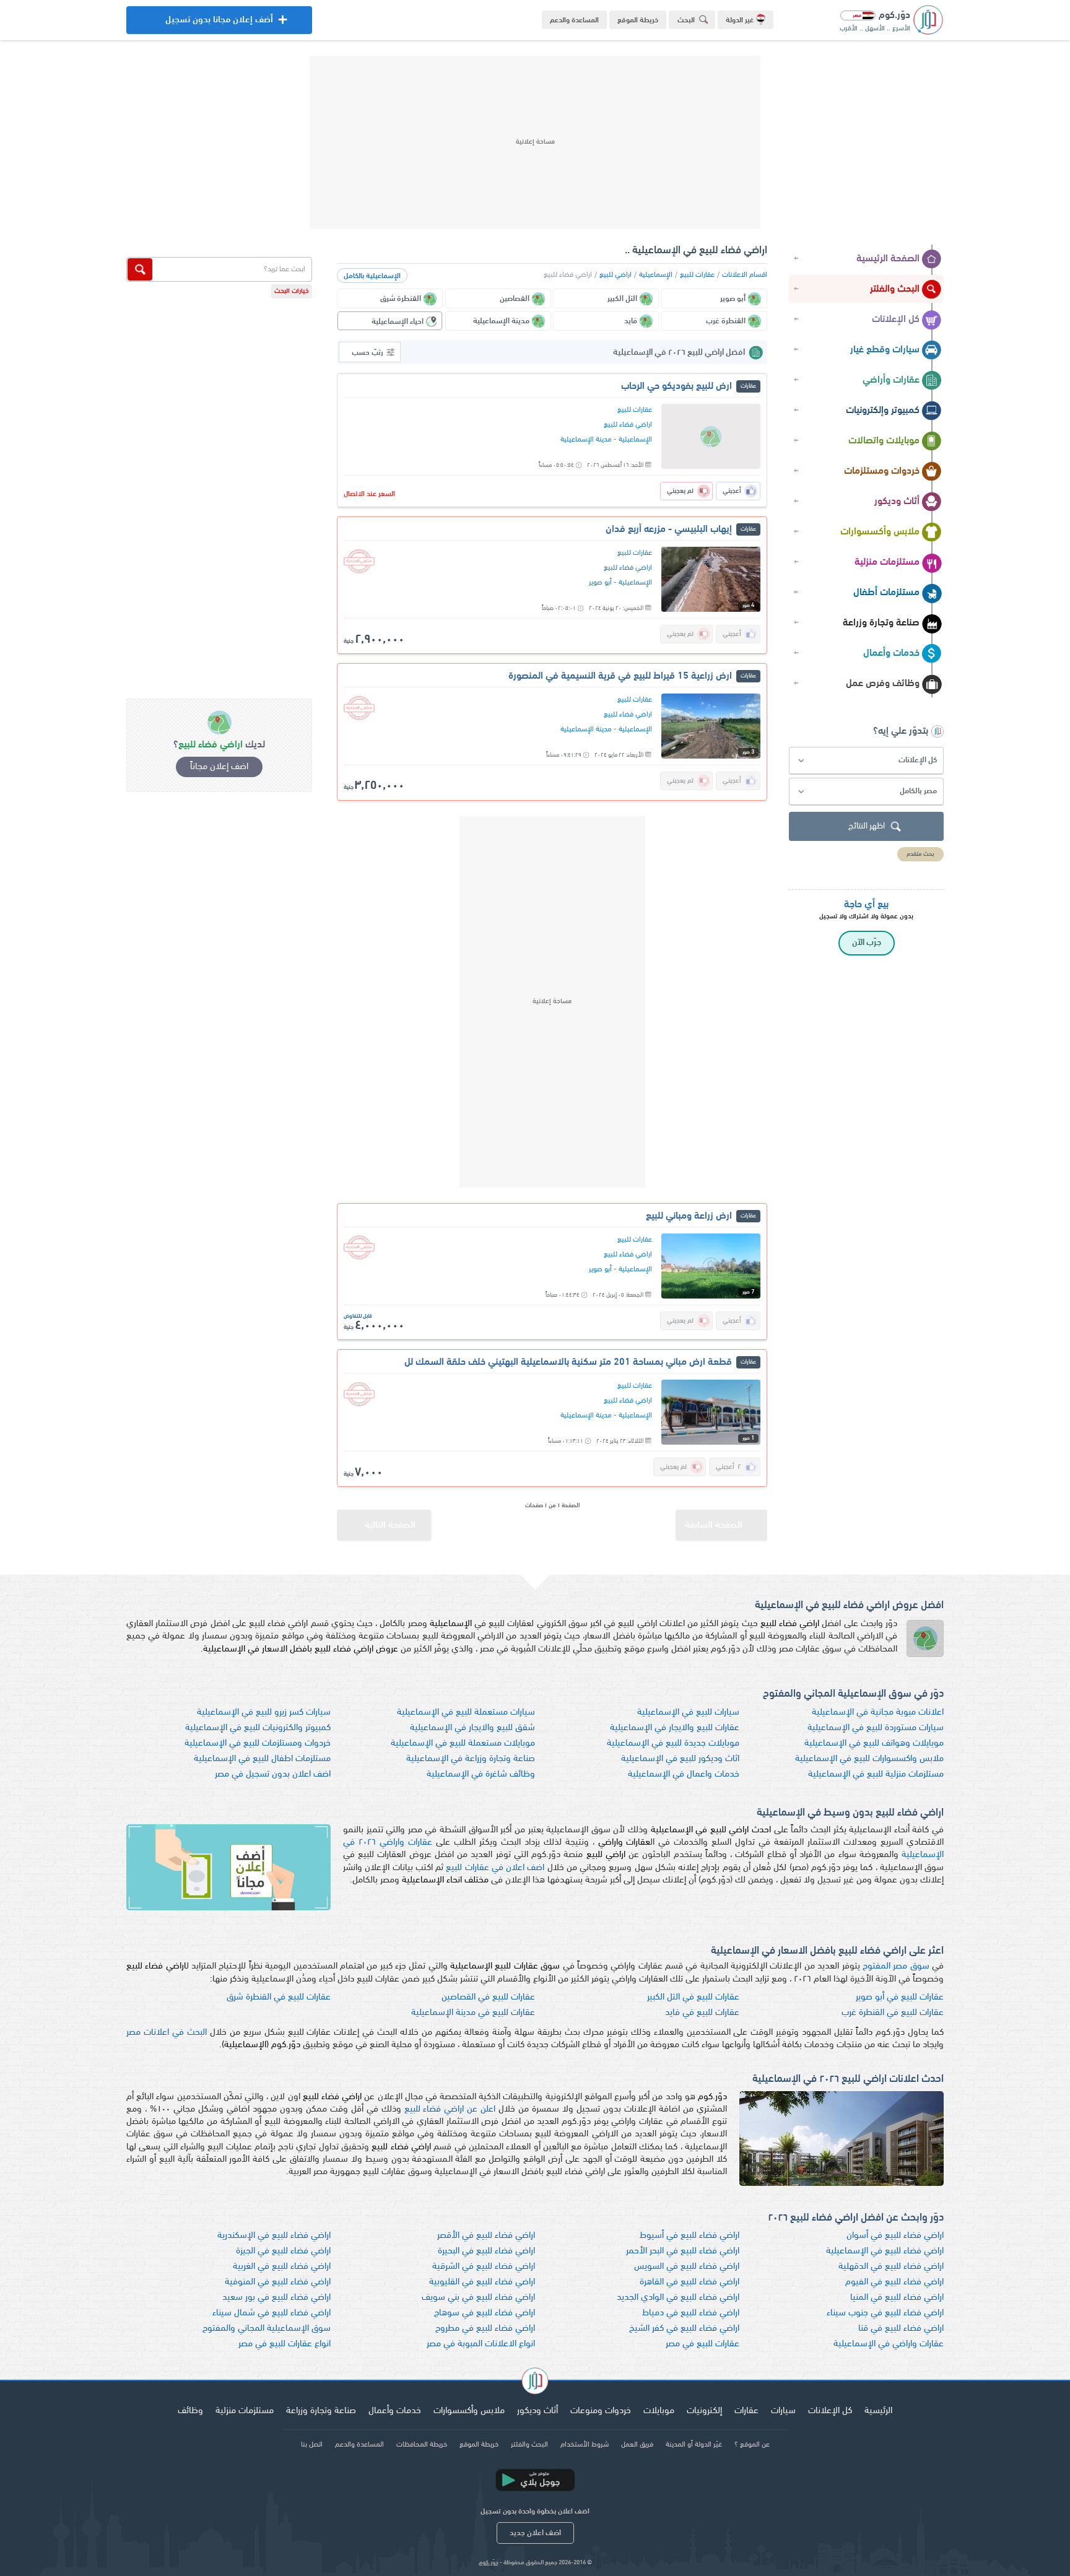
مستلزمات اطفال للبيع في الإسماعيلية (262, 1759)
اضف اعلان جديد (535, 2533)
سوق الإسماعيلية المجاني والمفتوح (267, 2329)
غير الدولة (740, 20)
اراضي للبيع (615, 275)
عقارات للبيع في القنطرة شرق (279, 1997)
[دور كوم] (535, 2383)
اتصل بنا (312, 2445)
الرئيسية (878, 2411)
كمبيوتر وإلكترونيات (883, 411)
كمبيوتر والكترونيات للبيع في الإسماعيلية (258, 1728)
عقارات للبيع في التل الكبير (693, 1997)
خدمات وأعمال (891, 653)
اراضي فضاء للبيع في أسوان (895, 2236)
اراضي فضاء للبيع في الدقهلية (891, 2267)
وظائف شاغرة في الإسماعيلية (481, 1774)
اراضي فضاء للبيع (628, 425)
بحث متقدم (920, 854)
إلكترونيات (704, 2411)
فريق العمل (637, 2445)
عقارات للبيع (697, 275)
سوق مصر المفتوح (896, 1966)
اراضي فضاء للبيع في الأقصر (486, 2236)
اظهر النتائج (867, 826)
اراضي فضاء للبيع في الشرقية (484, 2267)
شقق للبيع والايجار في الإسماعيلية (472, 1728)
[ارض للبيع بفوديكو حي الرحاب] (711, 436)
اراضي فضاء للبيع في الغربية (282, 2267)
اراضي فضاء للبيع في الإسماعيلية (885, 2251)
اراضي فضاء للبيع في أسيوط (689, 2236)
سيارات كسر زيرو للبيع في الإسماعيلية (264, 1712)
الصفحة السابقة (714, 1525)
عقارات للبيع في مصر (702, 2344)
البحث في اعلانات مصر (167, 2033)
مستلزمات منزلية (887, 562)
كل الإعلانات (896, 320)
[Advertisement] (535, 142)
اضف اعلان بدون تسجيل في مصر (273, 1774)
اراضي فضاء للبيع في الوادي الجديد (678, 2298)
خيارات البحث (292, 291)
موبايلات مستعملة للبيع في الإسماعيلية (463, 1743)
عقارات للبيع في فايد (702, 2013)
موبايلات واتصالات (884, 441)
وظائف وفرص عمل (883, 684)
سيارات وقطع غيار (885, 350)
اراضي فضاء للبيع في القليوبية (482, 2282)
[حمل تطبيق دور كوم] (535, 2480)
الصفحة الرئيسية (888, 259)
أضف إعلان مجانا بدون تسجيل (219, 25)
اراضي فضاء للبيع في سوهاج (485, 2313)
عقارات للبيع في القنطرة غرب (893, 2013)
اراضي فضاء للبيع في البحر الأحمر (683, 2251)
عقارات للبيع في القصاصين (488, 1997)
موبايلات (659, 2411)
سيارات (783, 2411)
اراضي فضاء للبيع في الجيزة (283, 2251)
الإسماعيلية (656, 275)
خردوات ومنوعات (601, 2411)
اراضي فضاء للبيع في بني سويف (478, 2298)
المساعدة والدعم (574, 20)
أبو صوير (600, 583)
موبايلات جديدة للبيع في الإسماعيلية (673, 1743)
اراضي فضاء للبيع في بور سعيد (276, 2298)
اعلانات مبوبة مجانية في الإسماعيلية (878, 1712)
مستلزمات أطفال (886, 593)
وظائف (190, 2411)
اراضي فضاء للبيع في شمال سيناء (272, 2313)
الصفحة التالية (390, 1525)
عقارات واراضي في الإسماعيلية (889, 2344)
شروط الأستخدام (585, 2445)
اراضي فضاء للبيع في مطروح (485, 2329)
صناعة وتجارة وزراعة (881, 623)
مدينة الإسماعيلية (586, 440)
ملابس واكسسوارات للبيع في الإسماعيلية (869, 1759)
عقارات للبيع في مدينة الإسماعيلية (473, 2013)
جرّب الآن (867, 943)
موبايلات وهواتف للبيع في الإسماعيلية (874, 1743)
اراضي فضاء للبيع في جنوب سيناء (885, 2313)
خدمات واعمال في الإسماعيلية (684, 1774)
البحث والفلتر (895, 289)
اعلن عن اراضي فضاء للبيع (450, 2109)
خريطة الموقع (638, 20)
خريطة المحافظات (422, 2445)
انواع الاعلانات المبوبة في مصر (481, 2344)
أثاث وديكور (897, 502)
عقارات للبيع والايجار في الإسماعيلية (675, 1728)
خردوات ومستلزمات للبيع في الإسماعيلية (258, 1743)
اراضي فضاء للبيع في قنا (901, 2329)
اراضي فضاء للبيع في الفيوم (894, 2282)
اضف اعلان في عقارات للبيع (495, 1868)
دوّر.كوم (489, 2563)
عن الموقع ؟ (752, 2445)
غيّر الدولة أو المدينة (694, 2445)
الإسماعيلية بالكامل (372, 276)
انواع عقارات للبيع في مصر (285, 2344)
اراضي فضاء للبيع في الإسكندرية (274, 2236)
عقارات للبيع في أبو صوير (900, 1997)
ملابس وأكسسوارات (880, 532)
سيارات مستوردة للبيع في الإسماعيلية (876, 1728)
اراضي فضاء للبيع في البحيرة (486, 2251)
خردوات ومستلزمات (882, 471)
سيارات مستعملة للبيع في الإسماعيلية (466, 1712)
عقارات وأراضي (891, 380)
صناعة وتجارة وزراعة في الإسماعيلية (471, 1759)
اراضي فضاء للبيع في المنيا (897, 2298)
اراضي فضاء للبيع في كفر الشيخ (684, 2329)
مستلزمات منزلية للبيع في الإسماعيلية (876, 1774)
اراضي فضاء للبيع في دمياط (691, 2313)
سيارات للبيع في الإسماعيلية (688, 1712)
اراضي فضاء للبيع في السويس (687, 2267)
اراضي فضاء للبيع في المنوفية (278, 2282)
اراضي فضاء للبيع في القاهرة (689, 2282)
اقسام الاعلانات (745, 275)
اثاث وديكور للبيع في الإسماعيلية (680, 1759)
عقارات (746, 2411)
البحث (686, 20)
